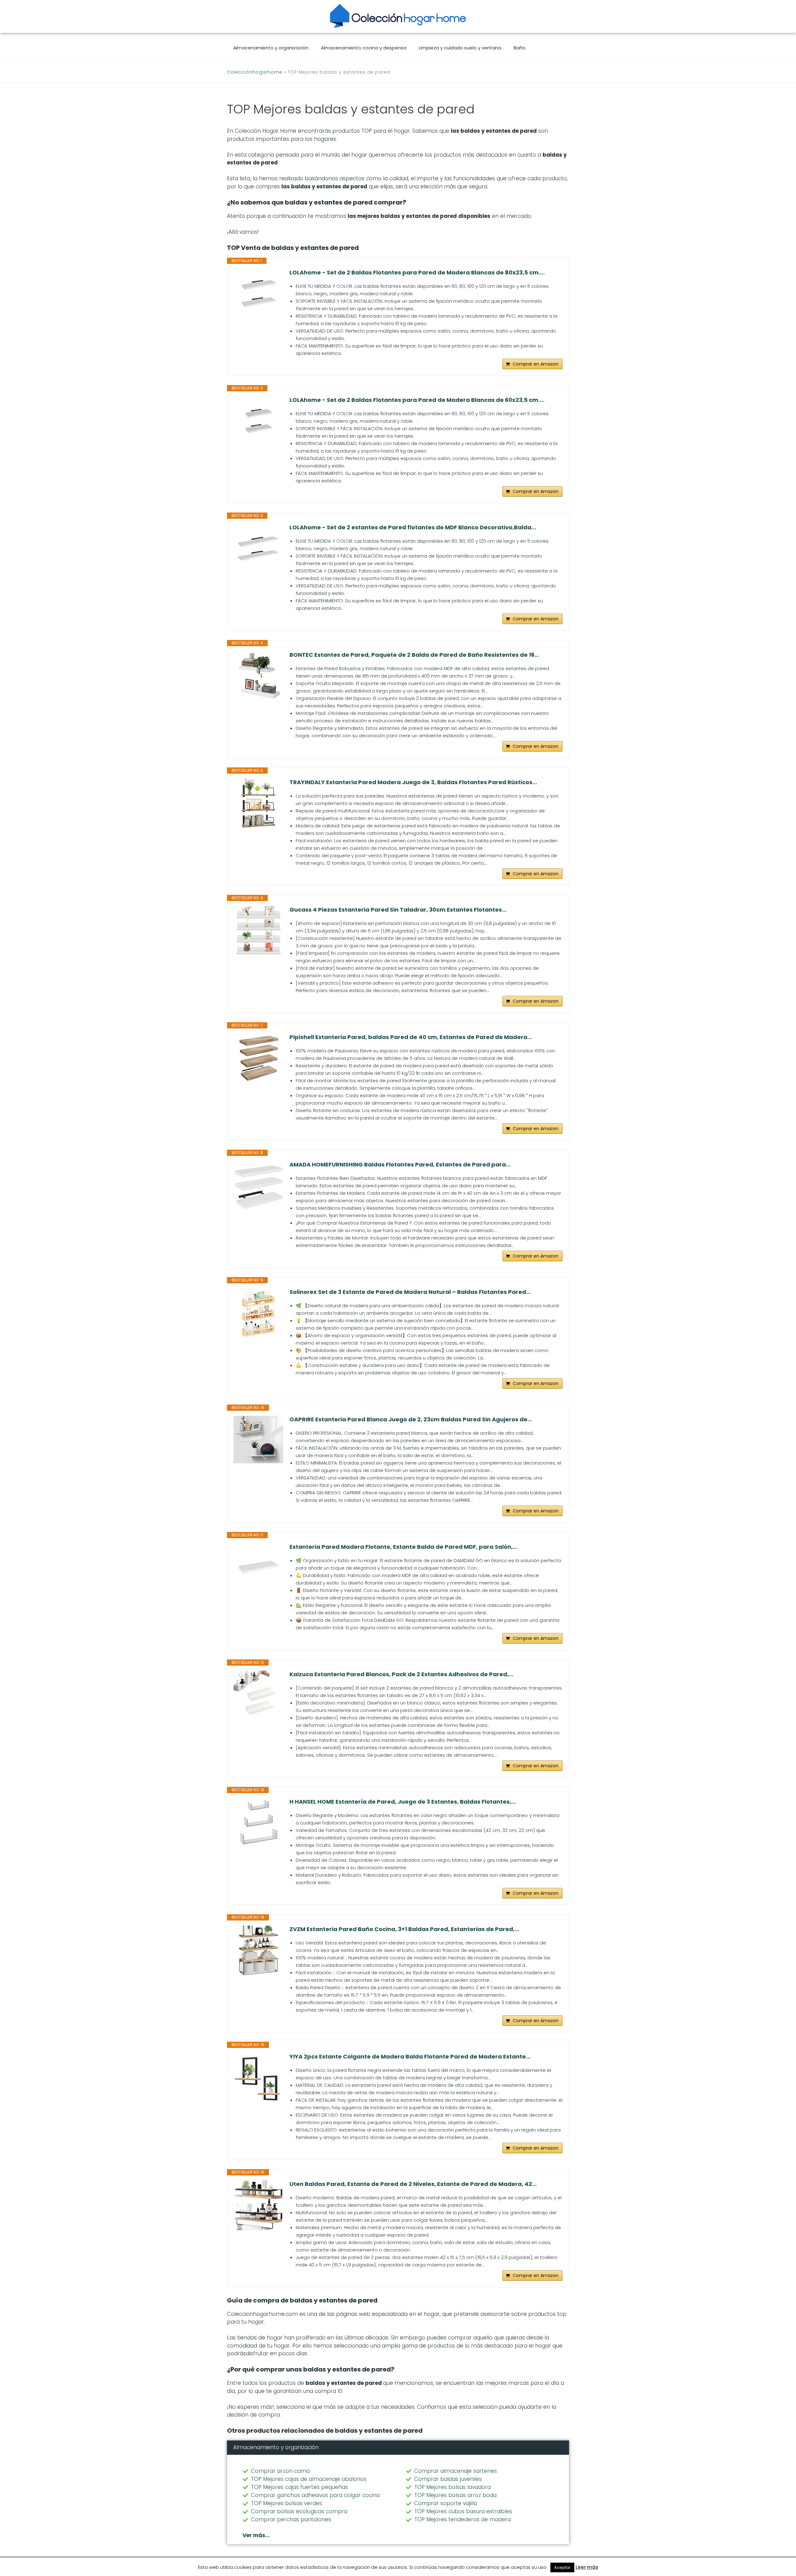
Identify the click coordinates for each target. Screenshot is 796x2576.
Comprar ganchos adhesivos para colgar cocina (315, 2495)
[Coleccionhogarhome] (398, 16)
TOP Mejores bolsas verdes (287, 2503)
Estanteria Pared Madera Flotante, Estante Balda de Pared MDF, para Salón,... (403, 1547)
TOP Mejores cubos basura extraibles (463, 2511)
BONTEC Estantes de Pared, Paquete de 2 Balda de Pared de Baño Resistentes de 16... (414, 655)
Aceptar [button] (562, 2567)
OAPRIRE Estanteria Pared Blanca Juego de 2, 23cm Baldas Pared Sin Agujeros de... (411, 1419)
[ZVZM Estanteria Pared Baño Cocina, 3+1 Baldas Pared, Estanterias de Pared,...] (258, 1950)
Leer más (587, 2567)
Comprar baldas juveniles (448, 2479)
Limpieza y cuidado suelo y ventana (460, 48)
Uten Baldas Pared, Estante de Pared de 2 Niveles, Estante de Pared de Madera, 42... (413, 2184)
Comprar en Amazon (536, 364)
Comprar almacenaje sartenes (456, 2471)
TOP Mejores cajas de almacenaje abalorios (309, 2479)
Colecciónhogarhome (255, 72)
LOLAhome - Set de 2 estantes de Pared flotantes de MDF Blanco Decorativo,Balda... (413, 527)
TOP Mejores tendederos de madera (463, 2519)
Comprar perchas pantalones (291, 2519)
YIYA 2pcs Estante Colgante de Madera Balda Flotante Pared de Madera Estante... (410, 2057)
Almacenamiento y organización (271, 48)
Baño (520, 48)
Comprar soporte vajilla (446, 2503)
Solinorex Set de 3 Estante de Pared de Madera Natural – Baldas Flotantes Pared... (410, 1292)
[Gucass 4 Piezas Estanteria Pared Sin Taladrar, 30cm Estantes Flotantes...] (258, 931)
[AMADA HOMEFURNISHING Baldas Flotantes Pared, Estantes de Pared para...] (258, 1186)
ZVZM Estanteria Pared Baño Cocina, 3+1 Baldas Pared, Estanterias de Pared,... (404, 1929)
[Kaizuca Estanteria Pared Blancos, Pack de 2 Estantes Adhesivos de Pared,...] (258, 1695)
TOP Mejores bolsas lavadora (452, 2487)
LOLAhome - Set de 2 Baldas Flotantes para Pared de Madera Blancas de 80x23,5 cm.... (417, 273)
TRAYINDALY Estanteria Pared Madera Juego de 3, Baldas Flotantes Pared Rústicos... (413, 782)
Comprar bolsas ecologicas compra (299, 2511)
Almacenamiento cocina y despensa (364, 48)
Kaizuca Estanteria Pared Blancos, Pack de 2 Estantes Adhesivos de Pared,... (401, 1674)
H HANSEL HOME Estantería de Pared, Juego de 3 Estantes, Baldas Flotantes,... (403, 1802)
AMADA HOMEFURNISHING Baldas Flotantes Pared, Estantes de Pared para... (400, 1165)
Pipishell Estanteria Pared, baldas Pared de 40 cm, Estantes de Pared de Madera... (411, 1037)
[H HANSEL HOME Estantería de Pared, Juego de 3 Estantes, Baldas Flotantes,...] (258, 1823)
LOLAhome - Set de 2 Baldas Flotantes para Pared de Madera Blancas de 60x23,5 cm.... (417, 400)
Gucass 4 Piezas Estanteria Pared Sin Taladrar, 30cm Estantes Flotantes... (398, 910)
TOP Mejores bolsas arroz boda (455, 2495)
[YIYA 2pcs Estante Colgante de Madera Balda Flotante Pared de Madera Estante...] (258, 2078)
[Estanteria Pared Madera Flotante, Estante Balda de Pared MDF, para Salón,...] (258, 1568)
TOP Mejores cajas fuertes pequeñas (299, 2487)
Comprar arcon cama (280, 2471)
